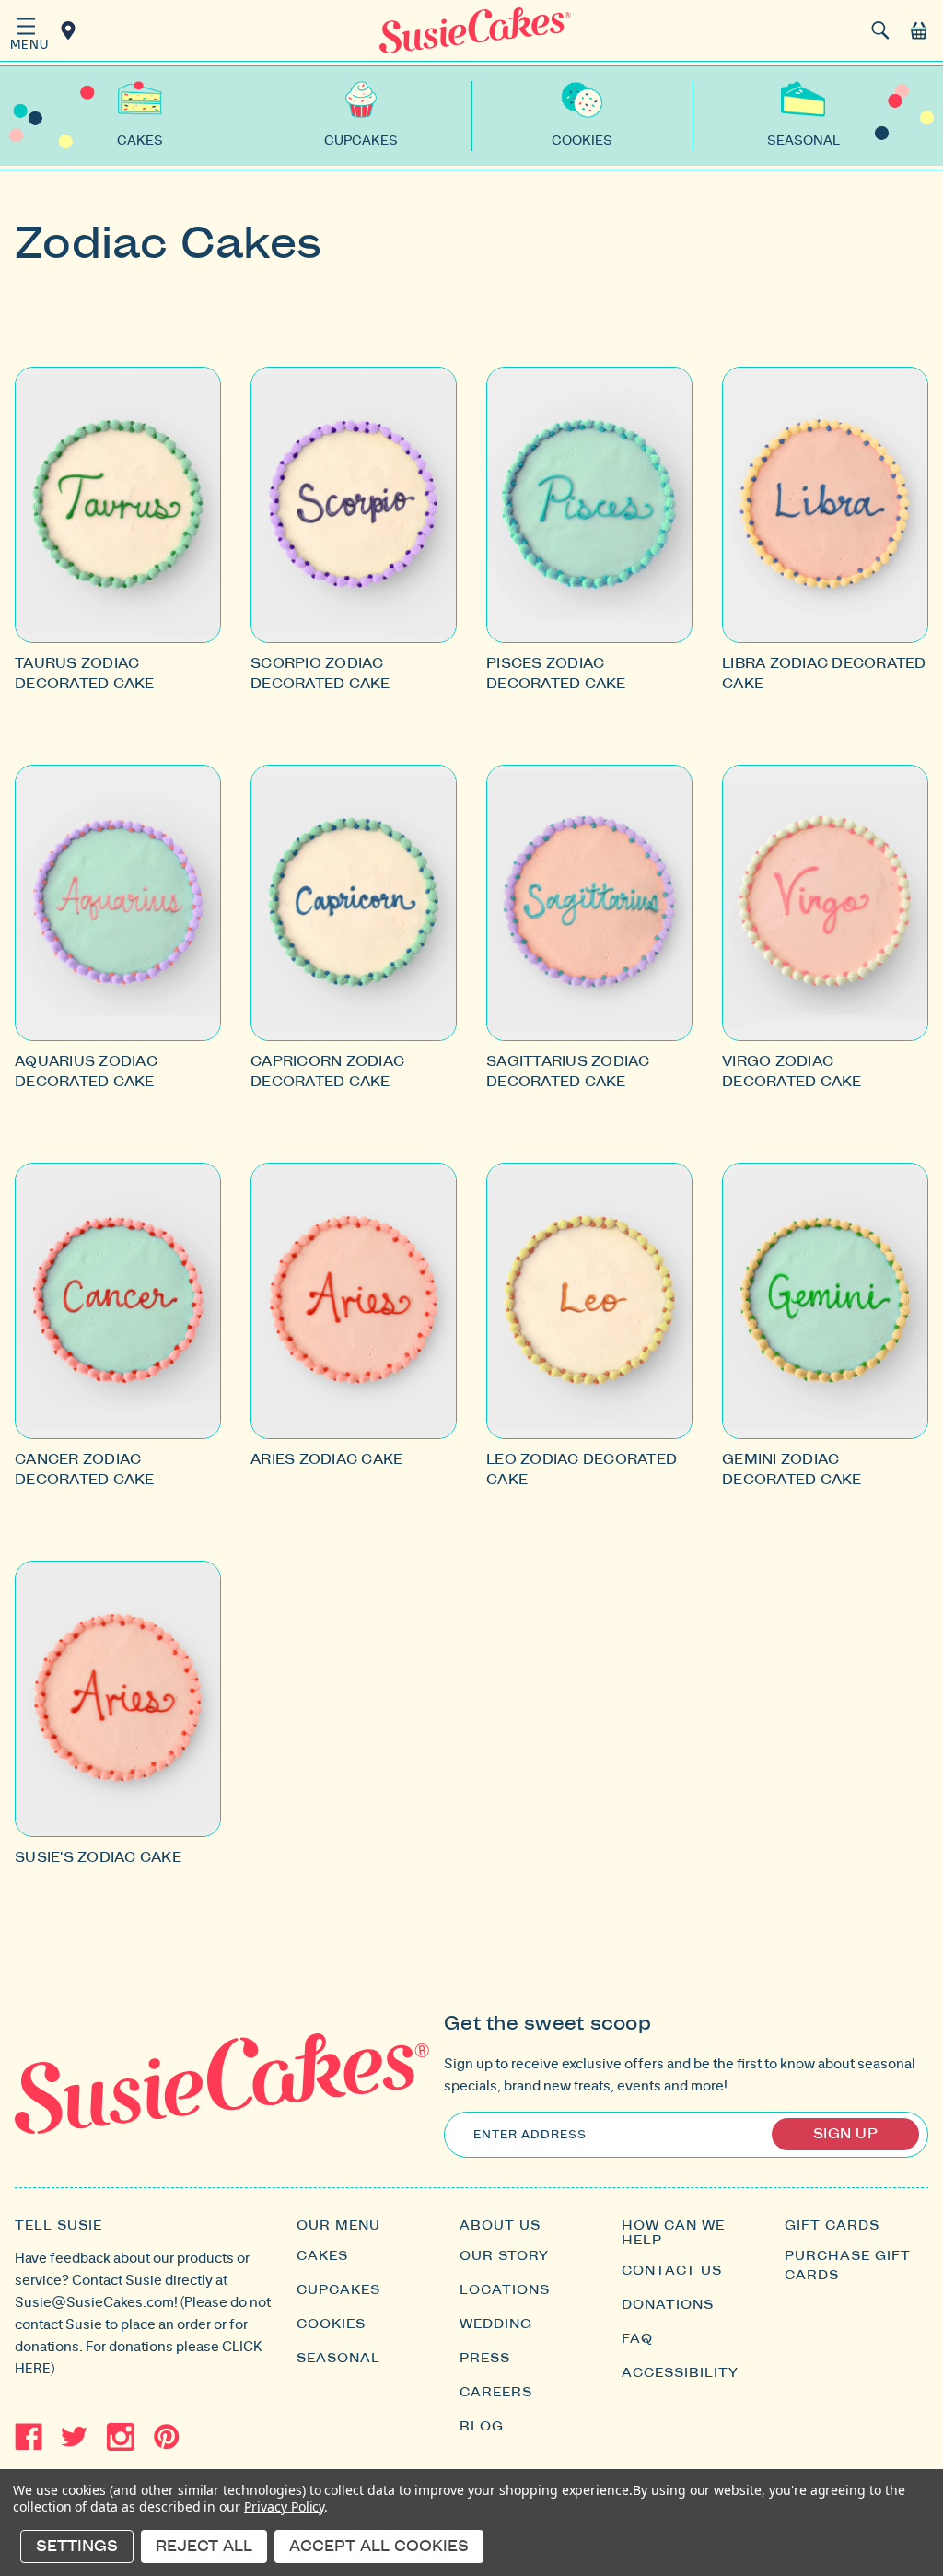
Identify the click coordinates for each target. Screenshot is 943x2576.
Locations (71, 30)
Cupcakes (338, 2290)
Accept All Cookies (379, 2547)
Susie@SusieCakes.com (94, 2302)
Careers (496, 2393)
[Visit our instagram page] (121, 2437)
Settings (77, 2547)
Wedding (496, 2324)
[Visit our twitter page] (75, 2437)
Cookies (331, 2324)
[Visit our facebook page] (29, 2437)
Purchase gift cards (848, 2266)
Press (485, 2359)
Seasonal (338, 2359)
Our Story (504, 2256)
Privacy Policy (284, 2506)
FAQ (637, 2339)
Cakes (322, 2256)
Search (880, 30)
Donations (668, 2305)
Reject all (204, 2547)
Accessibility (680, 2373)
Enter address (530, 2135)
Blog (482, 2427)
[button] (25, 33)
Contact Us (672, 2271)
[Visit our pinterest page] (167, 2437)
